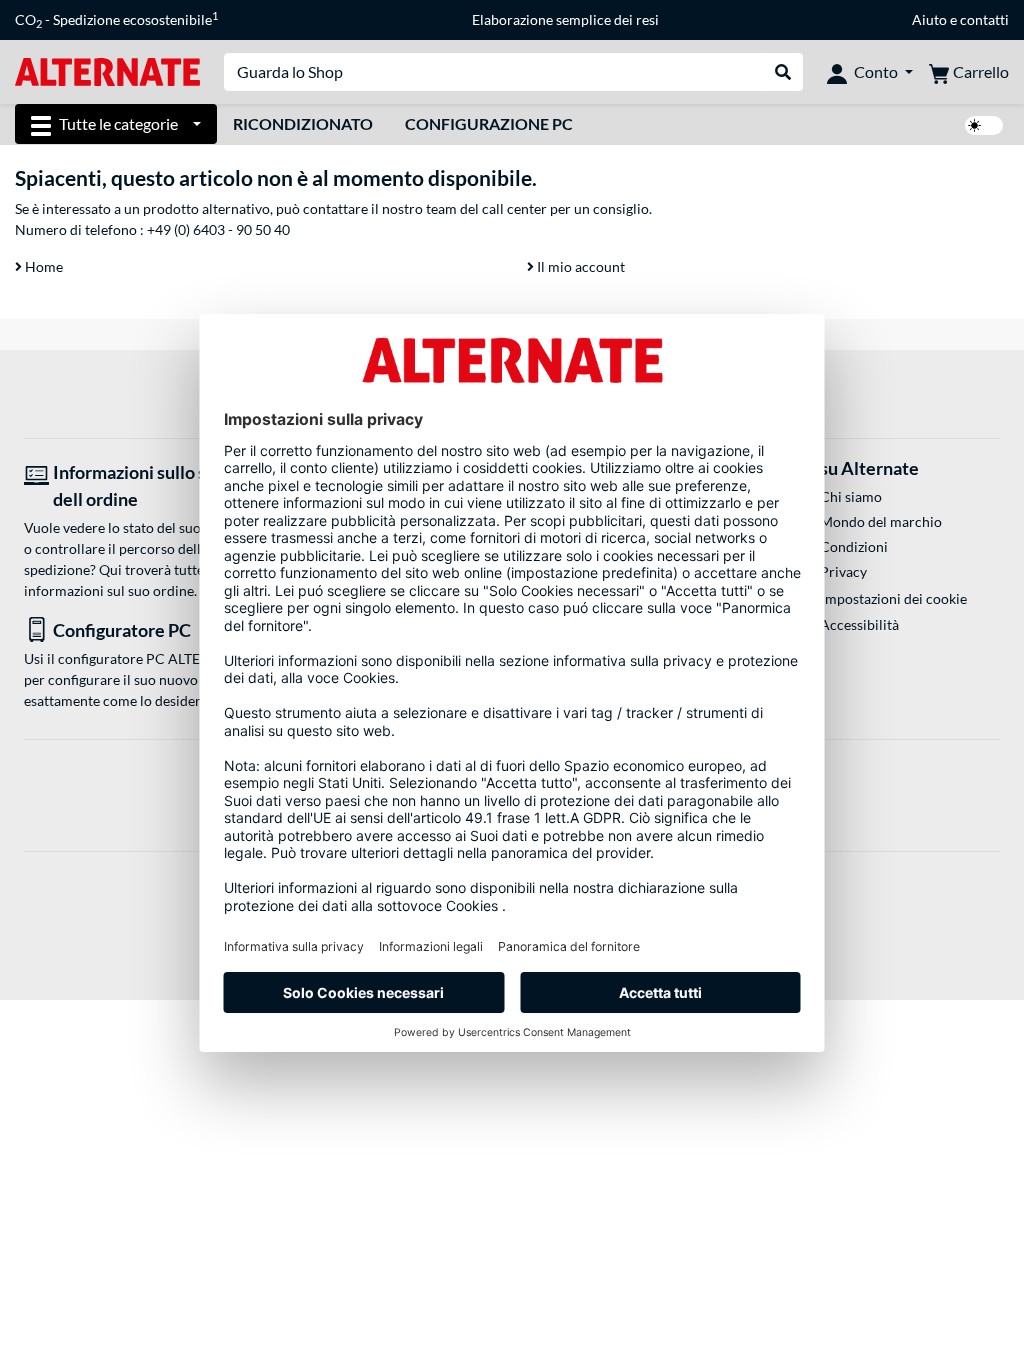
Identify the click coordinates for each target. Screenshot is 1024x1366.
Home (42, 266)
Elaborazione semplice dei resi (565, 19)
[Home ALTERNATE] (107, 70)
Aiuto (929, 19)
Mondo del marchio (881, 521)
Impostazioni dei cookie (894, 598)
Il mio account (579, 266)
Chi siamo (851, 496)
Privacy (843, 571)
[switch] (984, 125)
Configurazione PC (489, 123)
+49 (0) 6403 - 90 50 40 (218, 229)
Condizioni (854, 546)
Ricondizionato (303, 123)
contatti (984, 19)
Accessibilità (859, 624)
